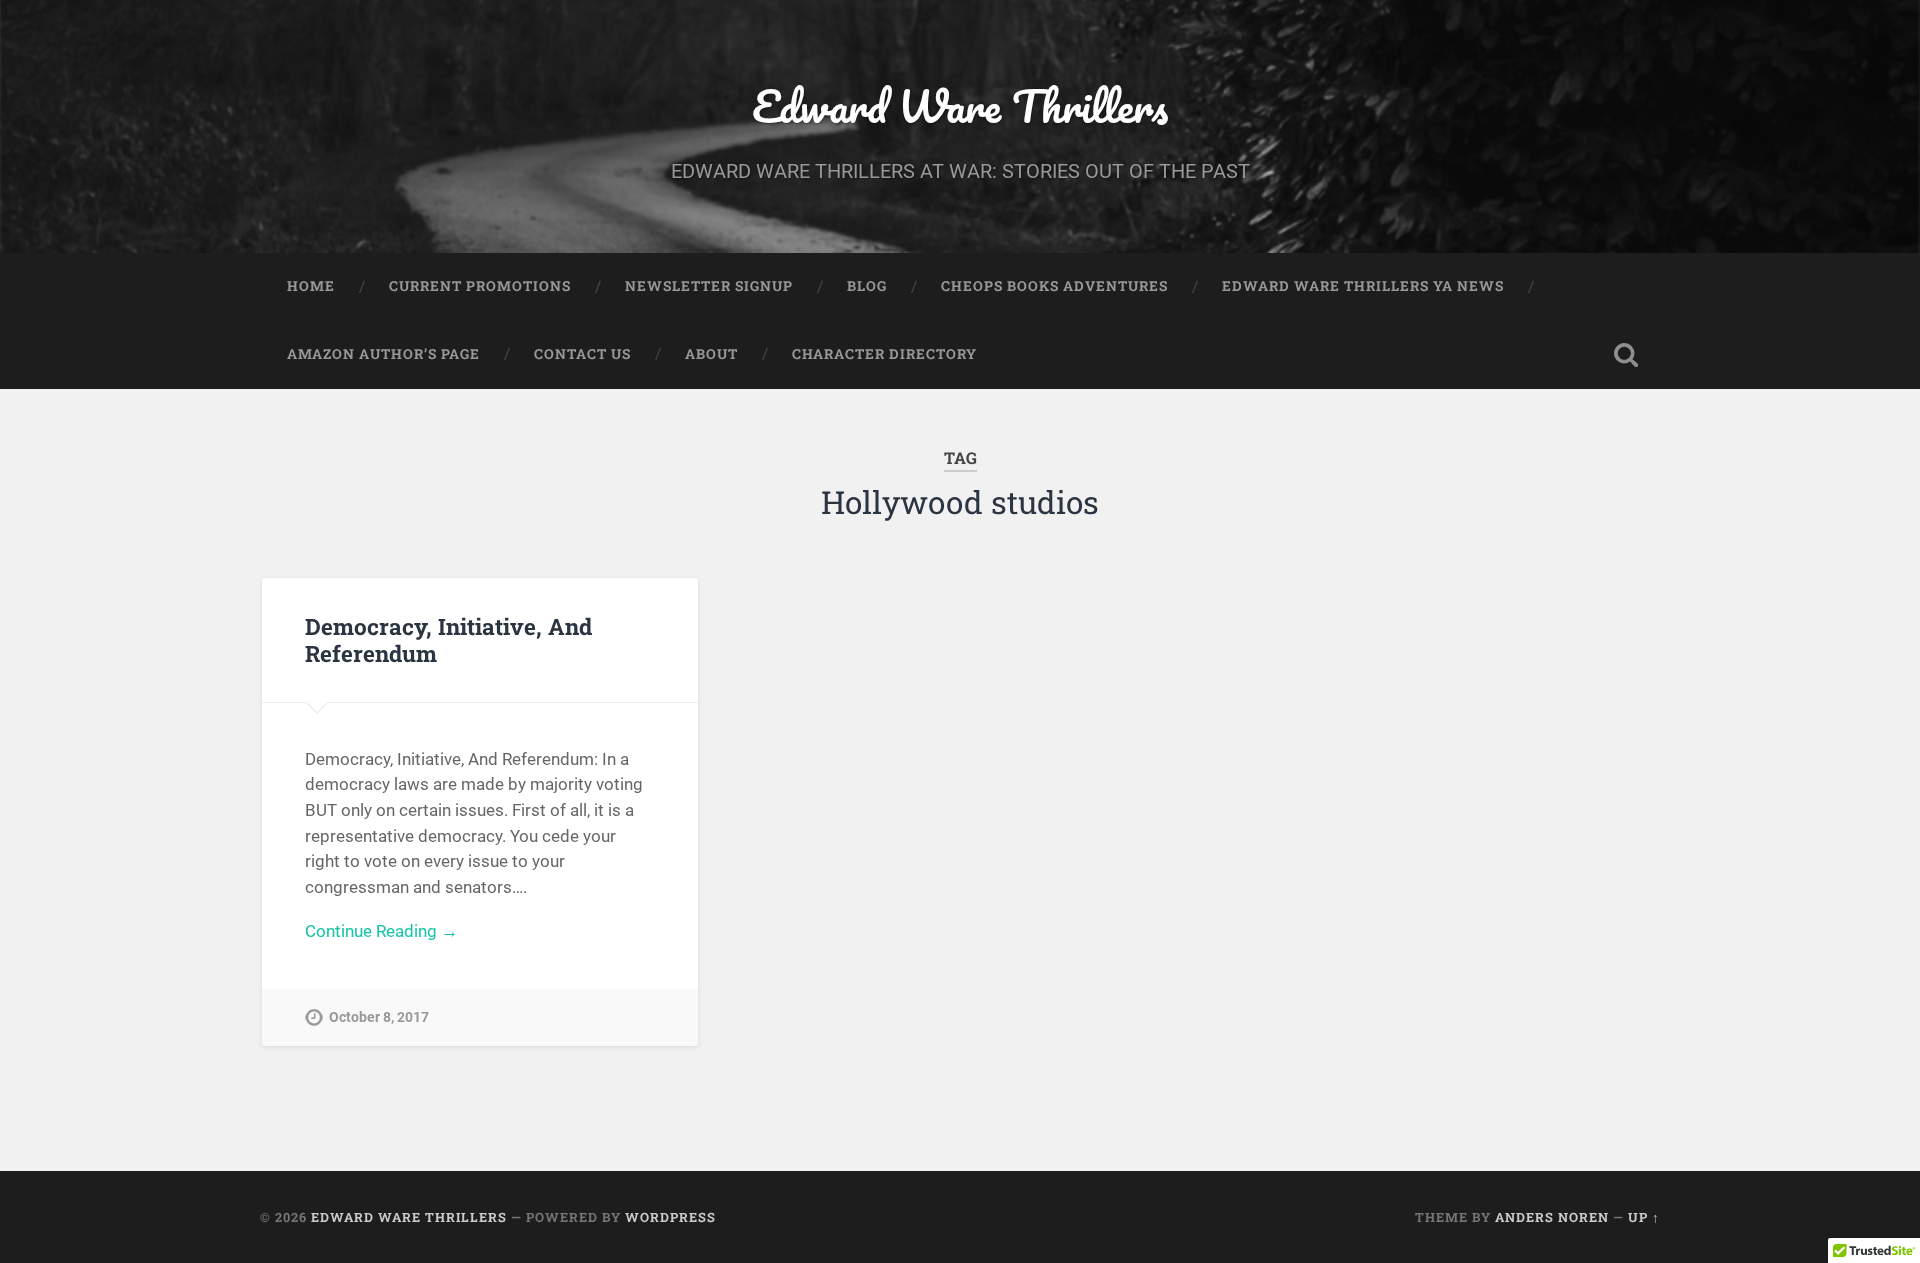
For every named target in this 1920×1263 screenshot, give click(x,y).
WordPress (670, 1217)
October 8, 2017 (379, 1017)
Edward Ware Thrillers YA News (1363, 286)
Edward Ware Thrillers (960, 105)
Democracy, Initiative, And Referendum (448, 639)
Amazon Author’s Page (383, 354)
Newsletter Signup (709, 286)
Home (311, 286)
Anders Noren (1552, 1217)
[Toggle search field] (1626, 355)
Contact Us (582, 354)
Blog (867, 286)
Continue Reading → (381, 931)
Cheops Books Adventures (1054, 286)
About (711, 354)
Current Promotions (480, 286)
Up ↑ (1644, 1217)
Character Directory (884, 354)
